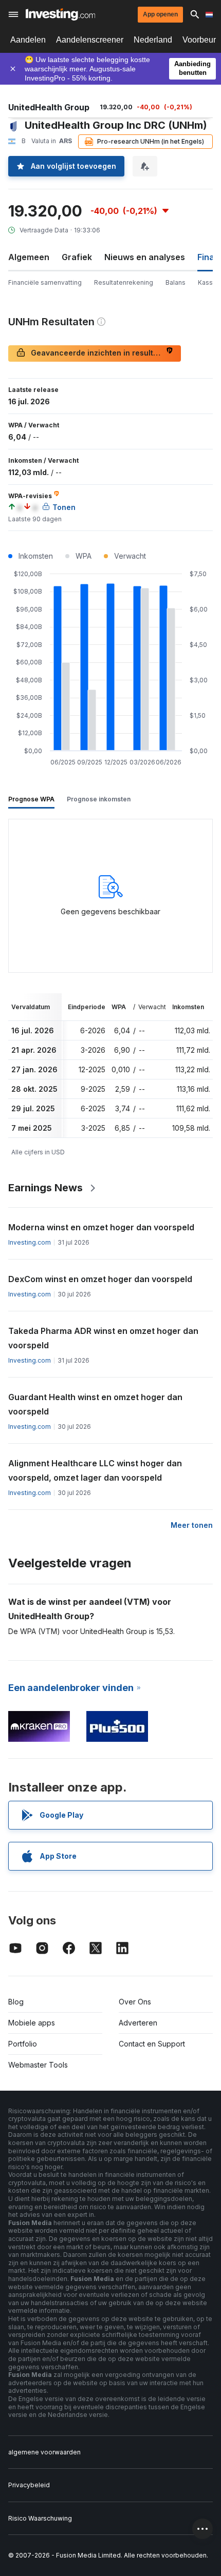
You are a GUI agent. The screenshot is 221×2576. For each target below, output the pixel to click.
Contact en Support (152, 2044)
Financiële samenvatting (45, 282)
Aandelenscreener (90, 40)
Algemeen (29, 257)
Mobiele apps (32, 2023)
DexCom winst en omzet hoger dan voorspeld (100, 1279)
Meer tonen (192, 1525)
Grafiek (77, 257)
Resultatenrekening (124, 282)
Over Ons (135, 2002)
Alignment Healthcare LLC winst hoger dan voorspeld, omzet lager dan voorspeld (95, 1470)
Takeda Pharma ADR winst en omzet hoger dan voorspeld (103, 1338)
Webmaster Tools (38, 2065)
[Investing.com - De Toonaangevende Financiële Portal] (60, 14)
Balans (176, 282)
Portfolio (23, 2044)
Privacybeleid (29, 2485)
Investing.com (30, 1242)
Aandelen (28, 40)
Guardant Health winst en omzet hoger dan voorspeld (95, 1404)
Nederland (153, 40)
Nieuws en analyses (145, 257)
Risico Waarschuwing (40, 2518)
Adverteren (138, 2023)
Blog (16, 2002)
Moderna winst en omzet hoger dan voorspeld (101, 1227)
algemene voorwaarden (44, 2452)
